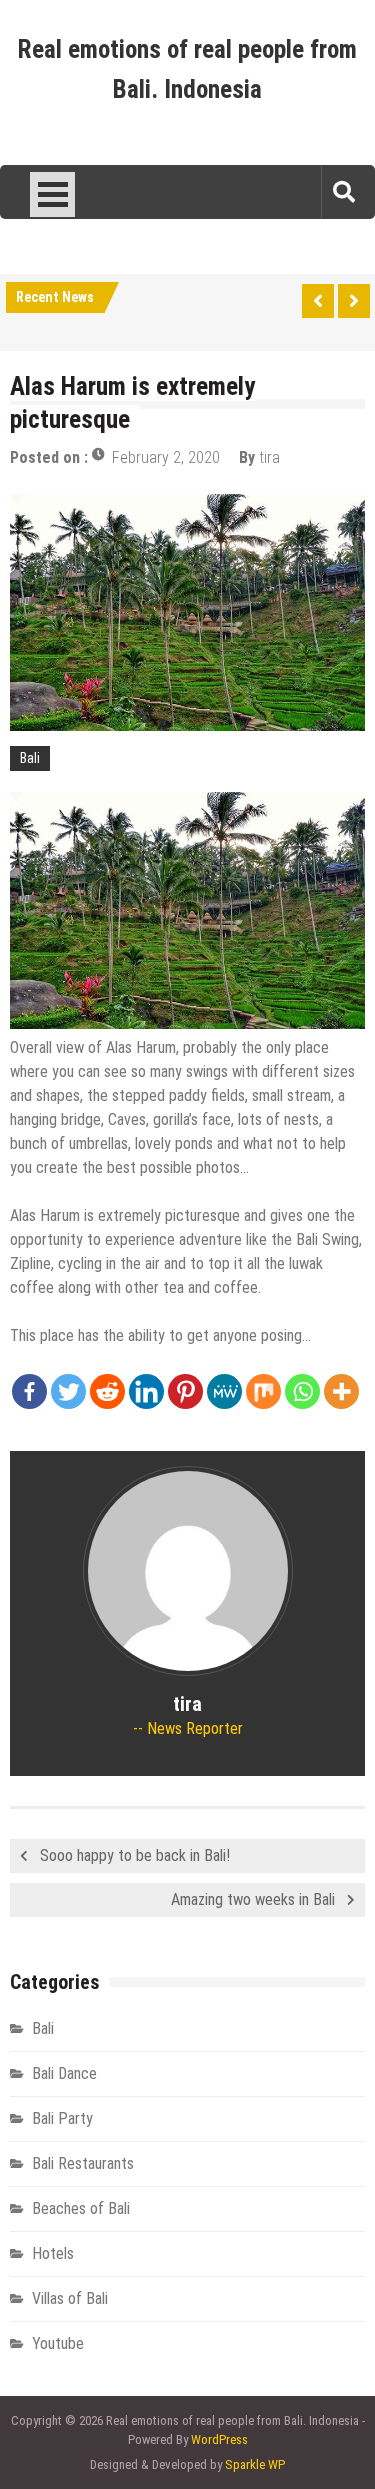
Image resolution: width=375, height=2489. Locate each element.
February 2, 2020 (166, 457)
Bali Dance (64, 2073)
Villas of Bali (70, 2298)
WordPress (219, 2439)
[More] (341, 1391)
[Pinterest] (185, 1391)
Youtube (58, 2343)
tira (269, 457)
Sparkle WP (255, 2464)
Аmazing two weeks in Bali (253, 1899)
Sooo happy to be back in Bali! (135, 1855)
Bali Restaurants (83, 2163)
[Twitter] (68, 1391)
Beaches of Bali (81, 2208)
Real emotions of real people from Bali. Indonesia (187, 69)
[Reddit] (107, 1391)
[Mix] (263, 1391)
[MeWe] (224, 1391)
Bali (30, 758)
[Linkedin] (146, 1391)
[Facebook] (29, 1391)
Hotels (53, 2253)
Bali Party (62, 2118)
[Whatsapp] (302, 1391)
